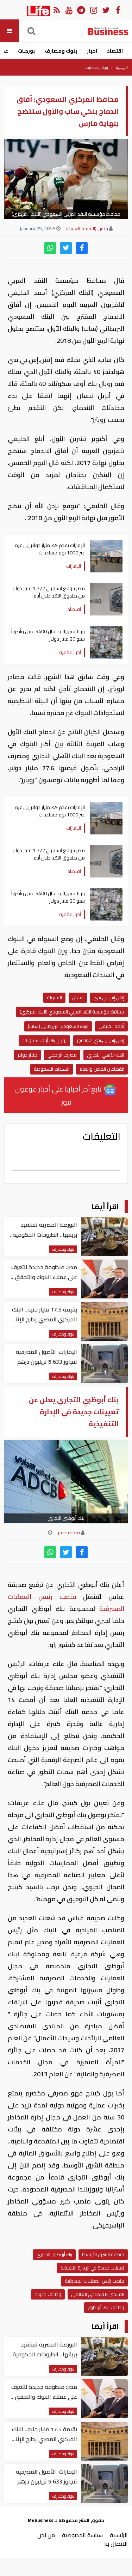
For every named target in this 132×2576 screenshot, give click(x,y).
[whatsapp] (50, 248)
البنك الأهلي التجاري (106, 1055)
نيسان (78, 998)
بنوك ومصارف (61, 51)
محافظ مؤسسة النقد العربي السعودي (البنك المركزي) (72, 1012)
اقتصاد (115, 51)
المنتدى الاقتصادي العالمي (98, 2294)
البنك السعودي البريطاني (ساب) (58, 1026)
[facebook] (82, 248)
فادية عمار (69, 1533)
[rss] (56, 10)
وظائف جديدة (48, 2294)
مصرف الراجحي (62, 1055)
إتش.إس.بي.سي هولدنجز (100, 1040)
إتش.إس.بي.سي (109, 998)
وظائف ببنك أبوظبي (106, 2307)
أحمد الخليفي (111, 1026)
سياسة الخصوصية (82, 2535)
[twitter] (66, 248)
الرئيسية (122, 67)
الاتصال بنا (116, 2544)
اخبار (92, 51)
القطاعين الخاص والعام (102, 1069)
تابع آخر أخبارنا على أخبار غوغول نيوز (59, 1095)
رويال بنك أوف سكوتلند (44, 1040)
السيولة (54, 998)
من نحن (46, 2535)
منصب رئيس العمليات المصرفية (95, 2281)
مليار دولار (27, 1055)
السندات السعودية (52, 1069)
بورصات (26, 51)
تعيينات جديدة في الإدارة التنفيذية (92, 2268)
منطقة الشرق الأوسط (103, 2254)
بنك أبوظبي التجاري (54, 2254)
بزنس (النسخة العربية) (87, 228)
